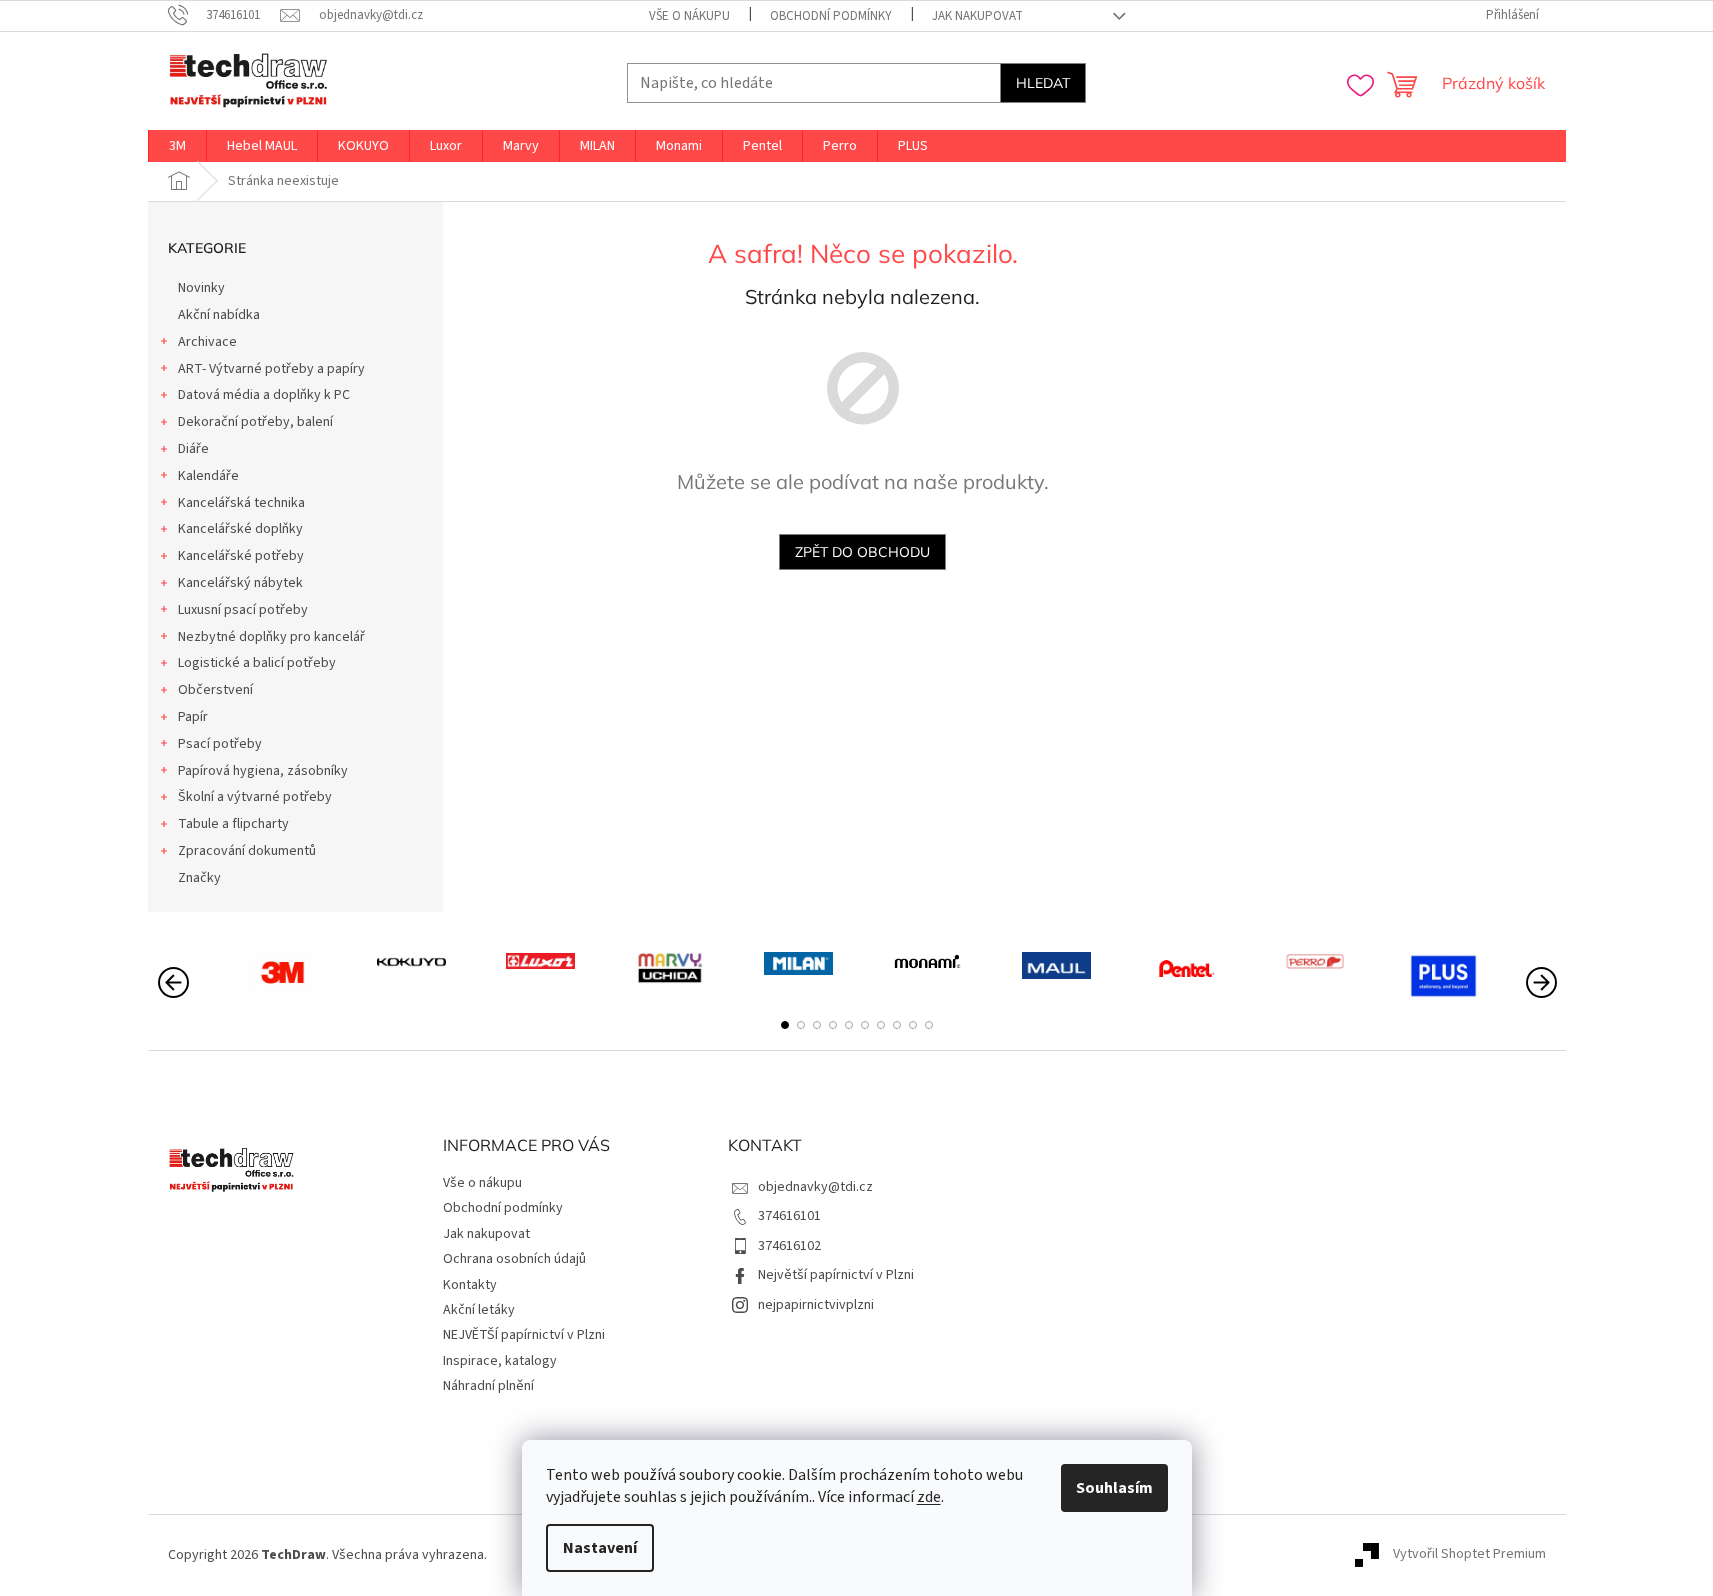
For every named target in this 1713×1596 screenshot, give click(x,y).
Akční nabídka (219, 315)
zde (929, 1497)
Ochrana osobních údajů (514, 1259)
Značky (199, 878)
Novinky (201, 288)
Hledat (1043, 83)
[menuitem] (177, 146)
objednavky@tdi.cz (815, 1187)
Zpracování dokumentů (247, 851)
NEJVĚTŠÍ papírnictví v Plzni (524, 1335)
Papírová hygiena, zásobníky (263, 771)
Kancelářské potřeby (241, 556)
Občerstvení (215, 690)
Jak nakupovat (977, 16)
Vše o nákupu (689, 16)
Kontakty (470, 1285)
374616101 (789, 1216)
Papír (193, 717)
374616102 (789, 1246)
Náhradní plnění (488, 1386)
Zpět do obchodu (862, 552)
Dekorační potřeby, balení (255, 422)
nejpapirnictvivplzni (816, 1305)
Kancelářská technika (241, 503)
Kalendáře (208, 476)
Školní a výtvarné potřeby (255, 797)
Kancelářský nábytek (240, 583)
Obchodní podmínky (831, 16)
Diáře (193, 449)
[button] (785, 1025)
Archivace (207, 342)
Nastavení (600, 1548)
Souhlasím (1114, 1488)
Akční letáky (479, 1310)
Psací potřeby (220, 744)
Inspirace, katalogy (500, 1361)
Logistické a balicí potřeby (257, 663)
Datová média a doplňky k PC (264, 395)
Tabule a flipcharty (233, 824)
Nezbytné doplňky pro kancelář (271, 637)
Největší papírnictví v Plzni (836, 1275)
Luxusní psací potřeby (243, 610)
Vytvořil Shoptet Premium (1469, 1555)
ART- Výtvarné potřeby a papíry (271, 369)
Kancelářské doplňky (240, 529)
